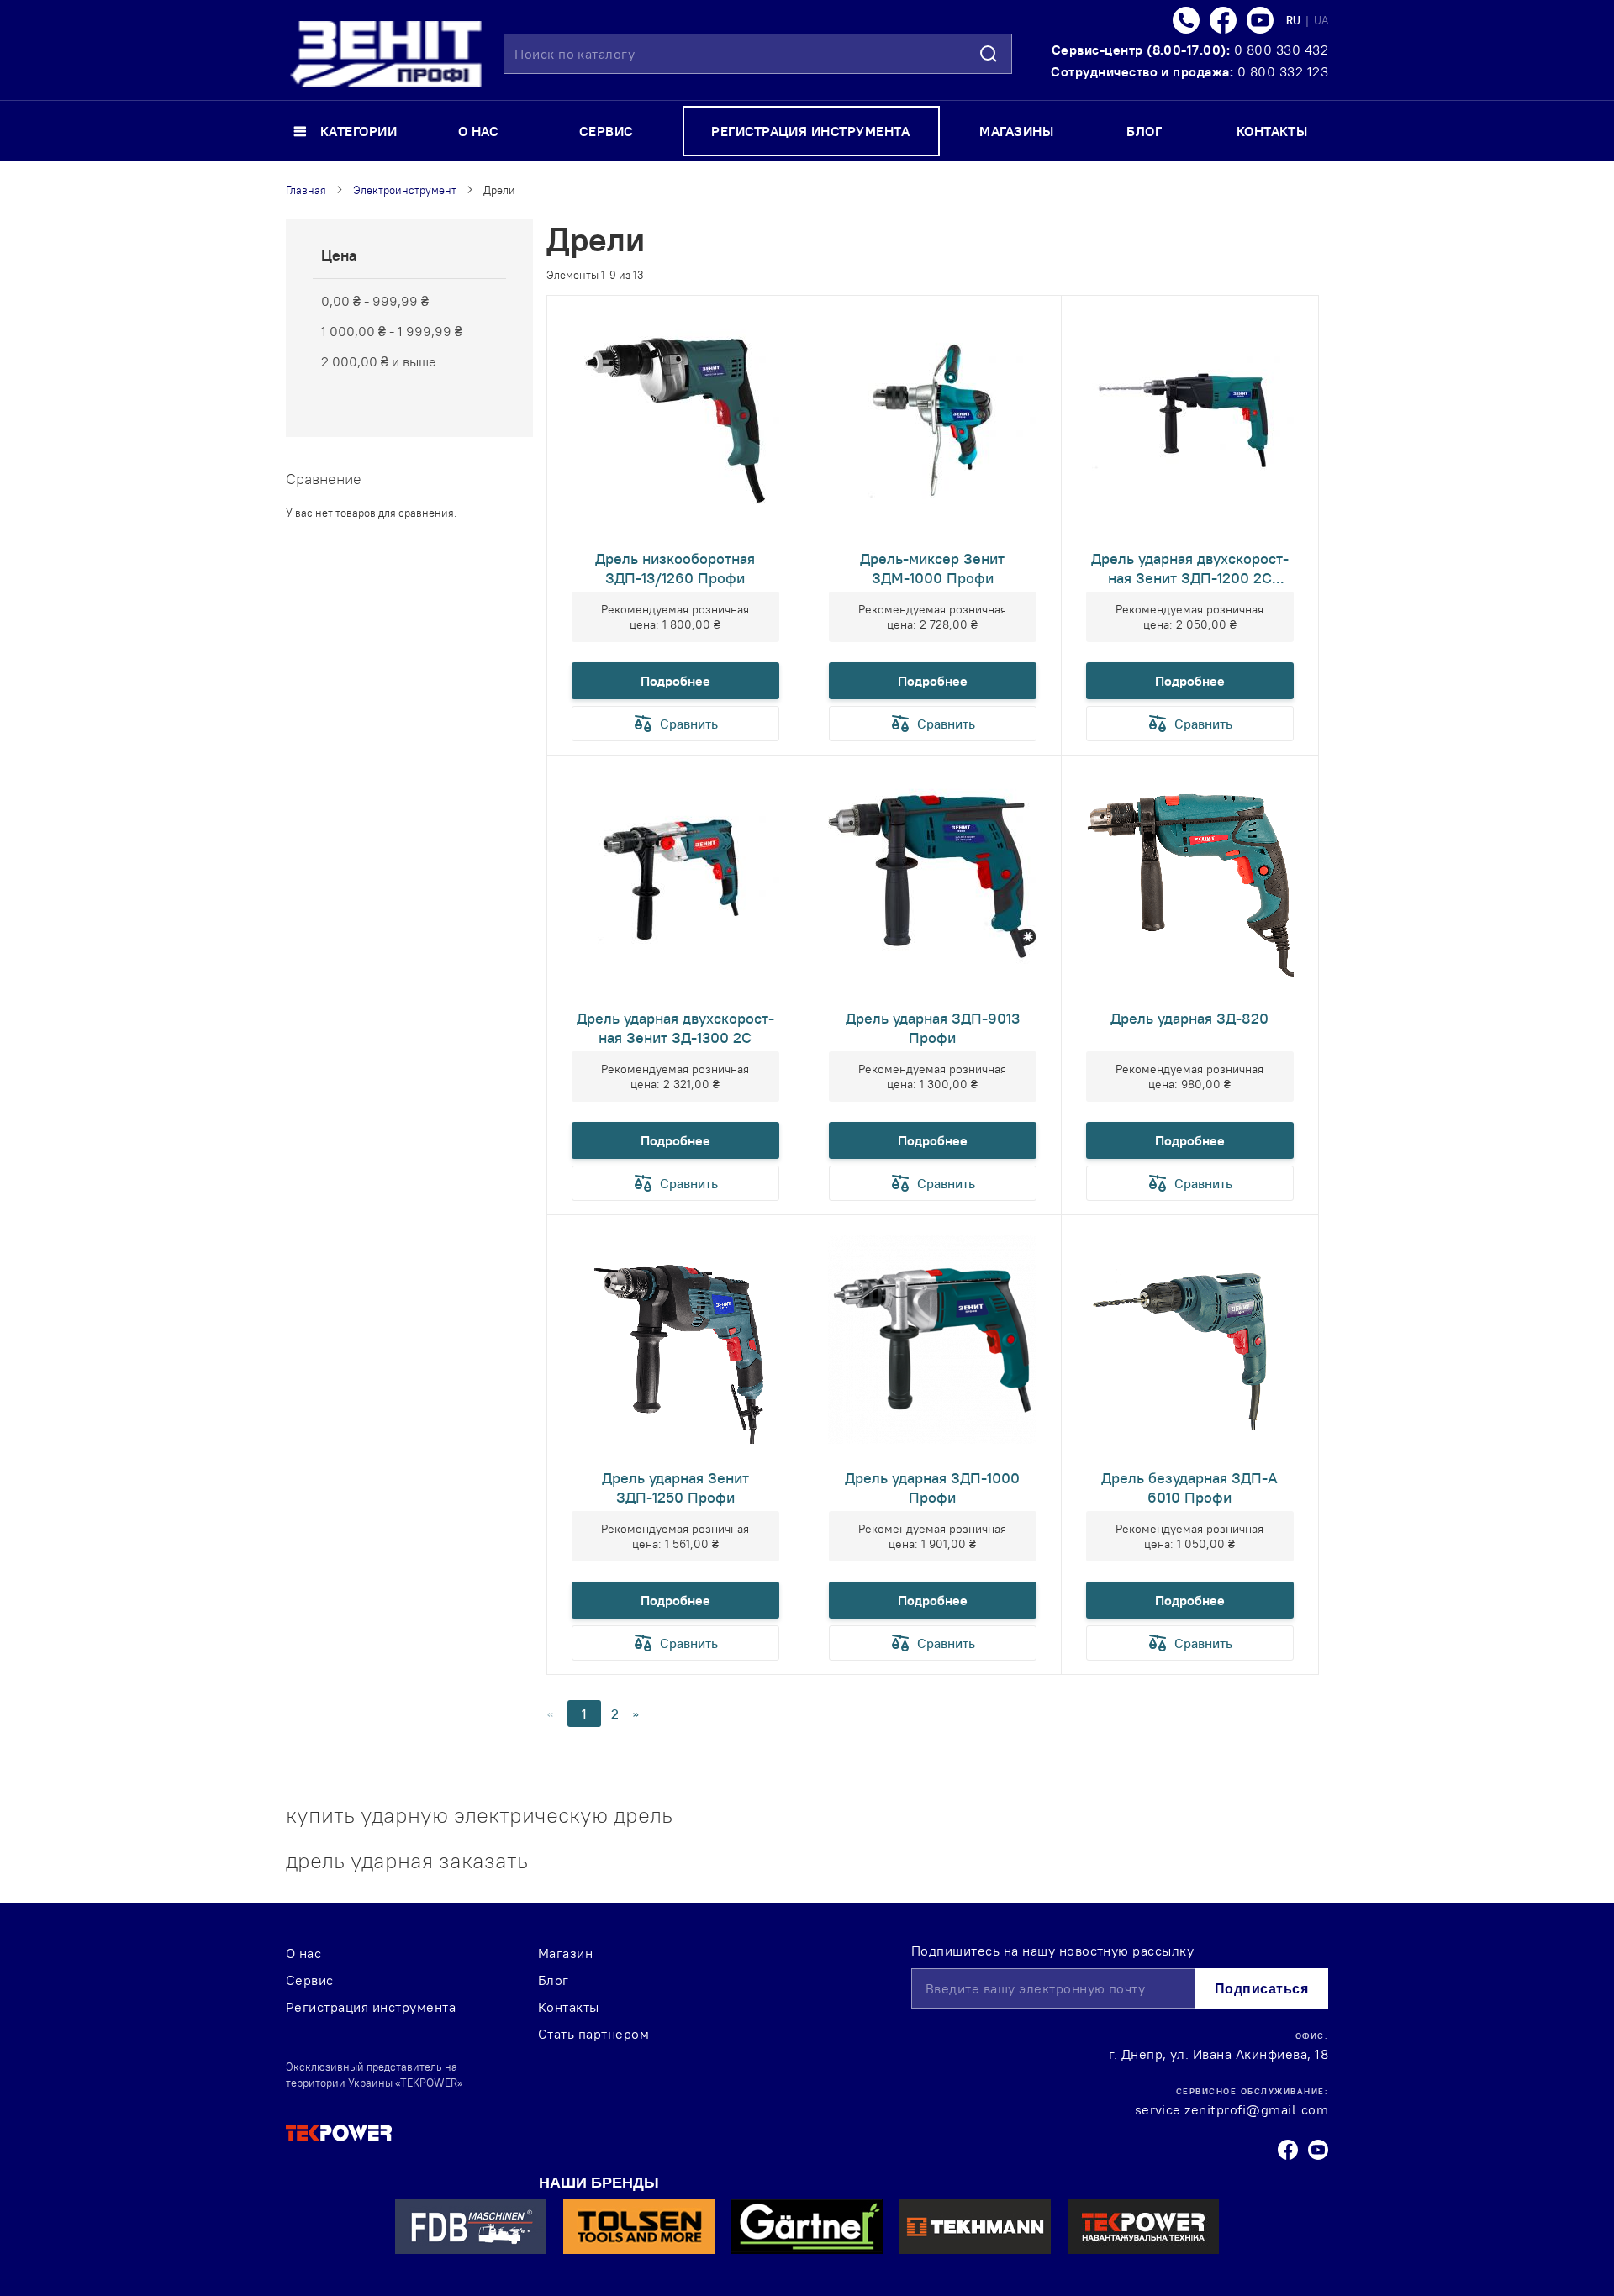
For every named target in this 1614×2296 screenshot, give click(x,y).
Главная (306, 190)
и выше (379, 361)
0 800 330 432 (1281, 50)
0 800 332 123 (1283, 71)
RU (1295, 20)
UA (1321, 20)
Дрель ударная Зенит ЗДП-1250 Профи (675, 1488)
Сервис (310, 1980)
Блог (554, 1980)
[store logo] (386, 54)
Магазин (565, 1953)
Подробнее (675, 681)
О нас (303, 1953)
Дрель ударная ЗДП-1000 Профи (932, 1488)
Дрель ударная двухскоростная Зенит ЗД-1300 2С (675, 1028)
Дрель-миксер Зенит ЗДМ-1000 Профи (932, 568)
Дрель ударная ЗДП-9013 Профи (933, 1028)
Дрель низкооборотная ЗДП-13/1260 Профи (675, 568)
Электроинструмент (405, 190)
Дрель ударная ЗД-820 (1189, 1018)
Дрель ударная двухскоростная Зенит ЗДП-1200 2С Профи (1190, 568)
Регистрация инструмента (371, 2007)
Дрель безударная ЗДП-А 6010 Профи (1189, 1488)
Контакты (569, 2007)
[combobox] (758, 54)
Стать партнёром (593, 2034)
